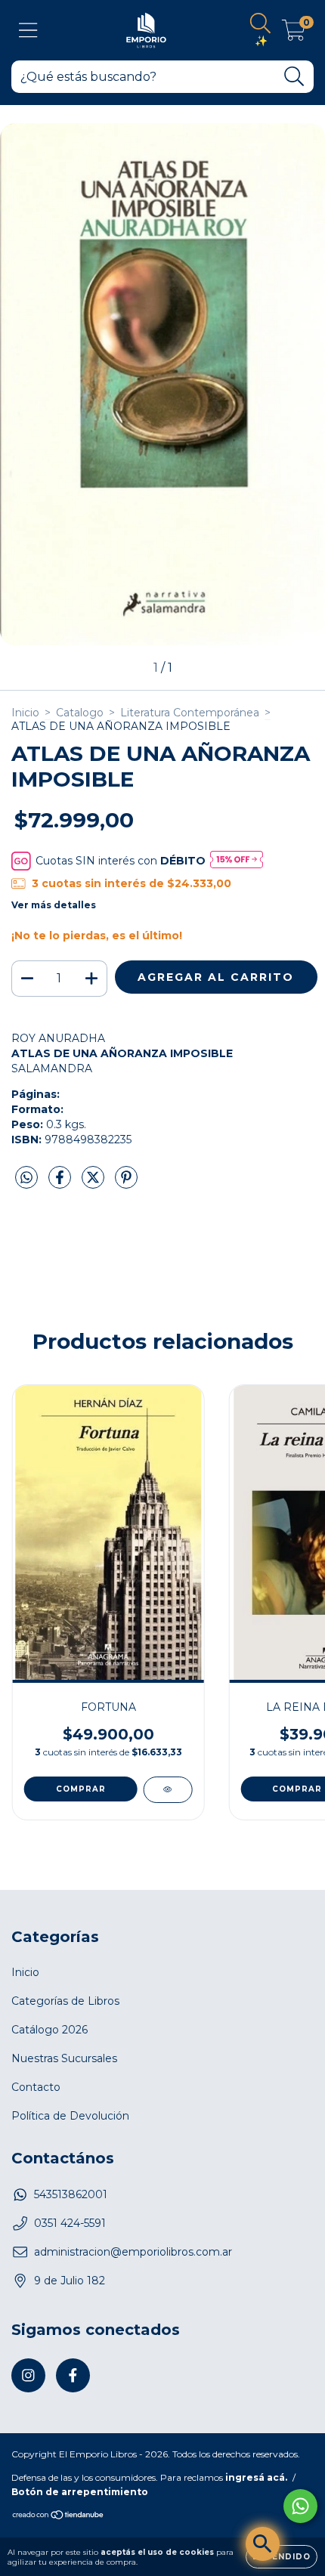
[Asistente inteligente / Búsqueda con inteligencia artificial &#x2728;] (263, 2544)
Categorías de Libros (65, 2001)
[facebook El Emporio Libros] (73, 2375)
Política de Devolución (70, 2116)
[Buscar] (294, 77)
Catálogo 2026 (50, 2030)
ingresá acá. (256, 2477)
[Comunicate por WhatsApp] (300, 2506)
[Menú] (28, 31)
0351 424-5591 (70, 2223)
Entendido (282, 2557)
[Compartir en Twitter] (94, 1183)
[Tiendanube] (59, 2517)
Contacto (36, 2087)
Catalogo (80, 713)
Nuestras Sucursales (64, 2058)
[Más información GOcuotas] (237, 860)
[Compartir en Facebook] (61, 1183)
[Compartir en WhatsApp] (26, 1178)
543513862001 (71, 2194)
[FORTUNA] (167, 1790)
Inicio (25, 713)
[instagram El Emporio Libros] (28, 2375)
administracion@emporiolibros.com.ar (133, 2252)
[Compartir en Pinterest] (126, 1183)
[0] (294, 34)
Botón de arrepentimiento (80, 2492)
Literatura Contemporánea (190, 713)
